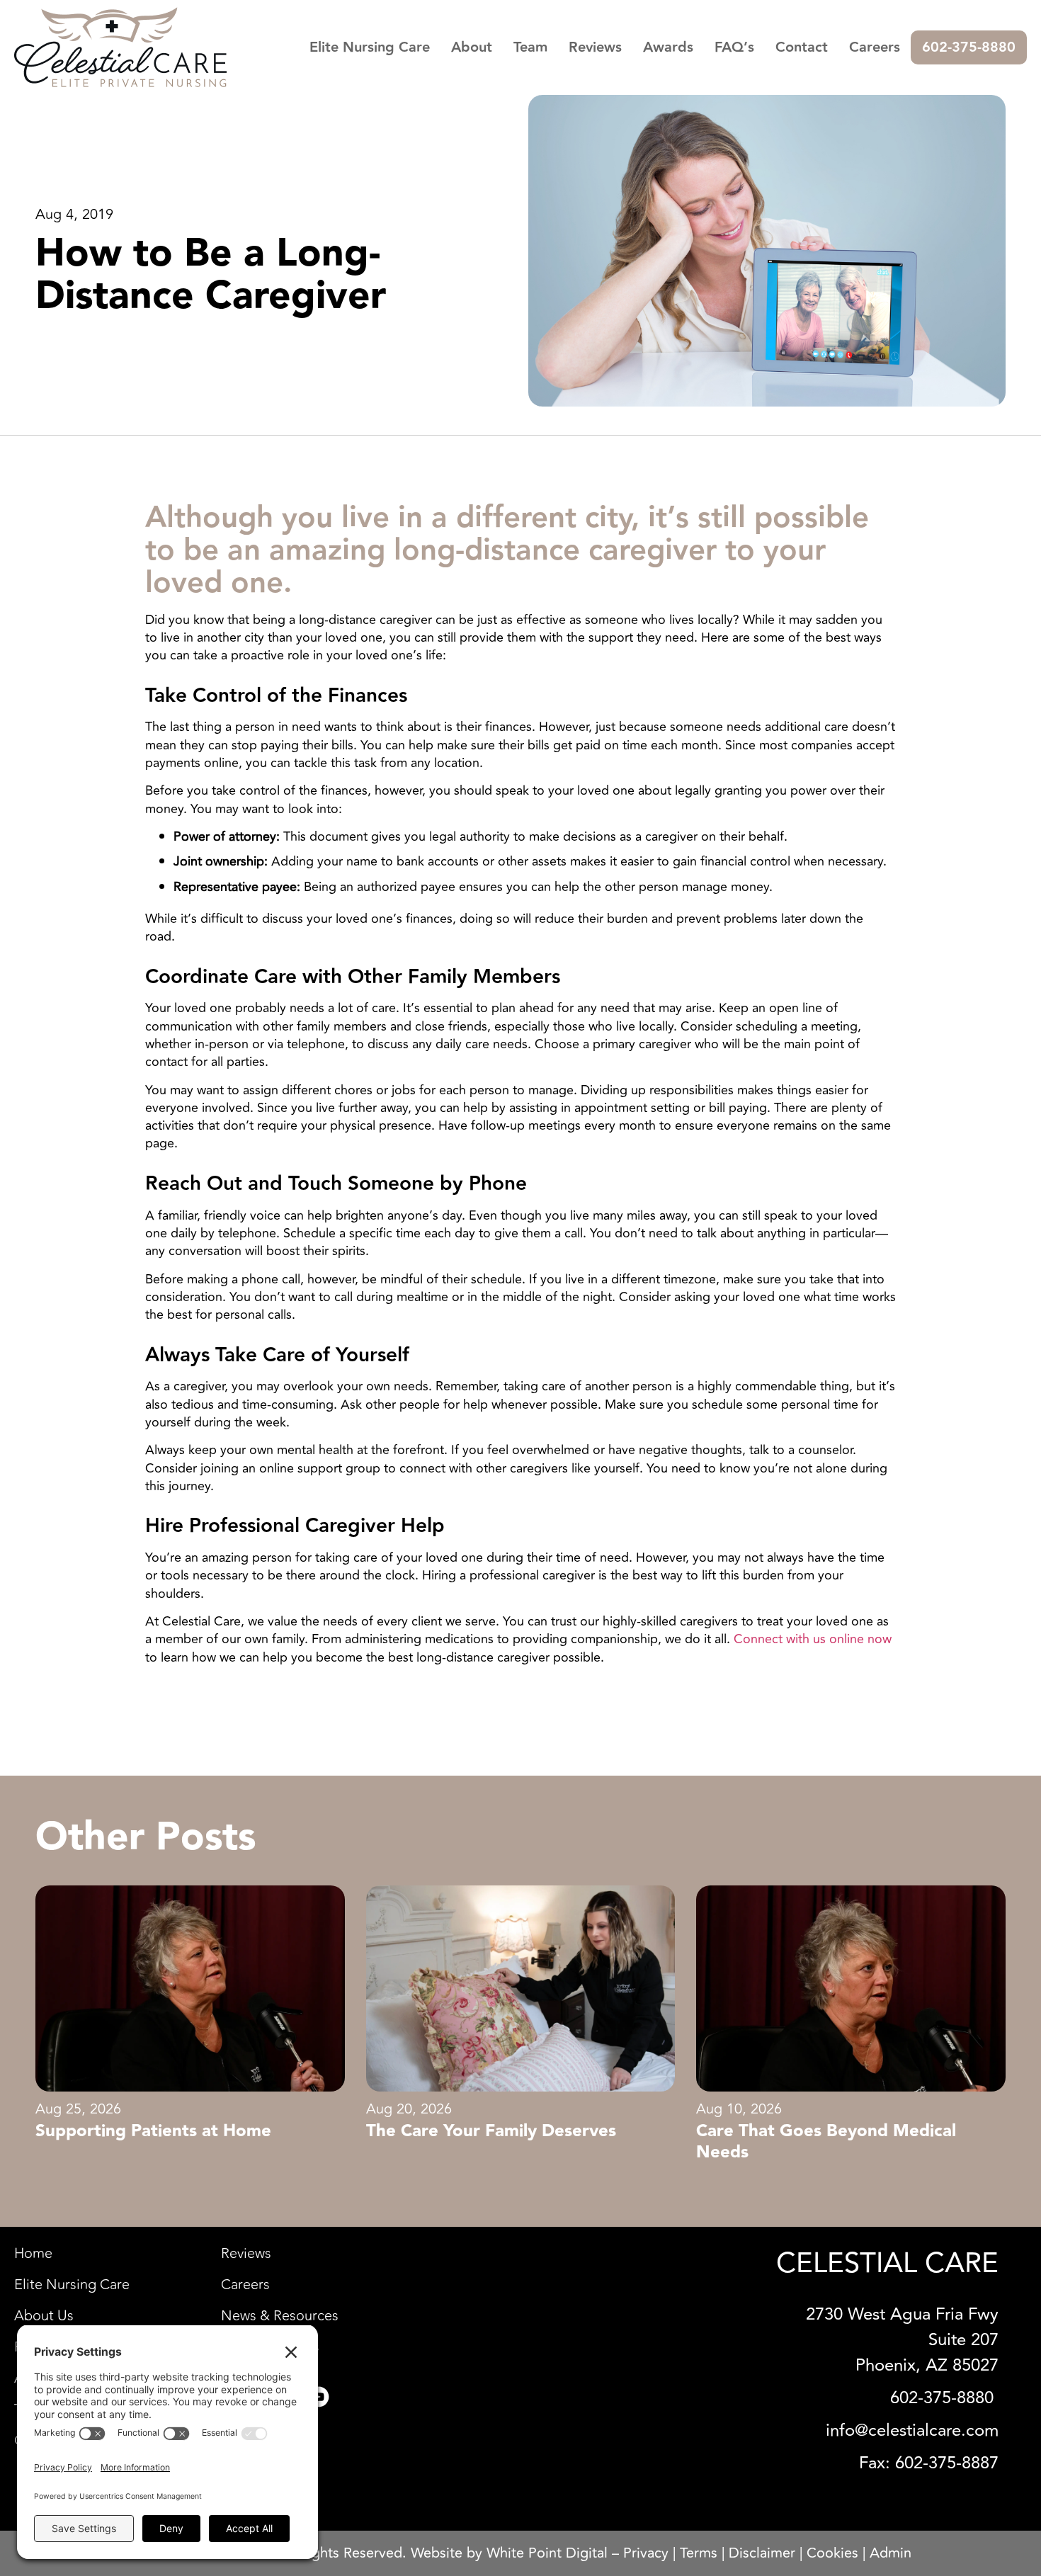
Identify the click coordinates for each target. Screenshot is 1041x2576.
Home (33, 2254)
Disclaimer (762, 2553)
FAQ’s (734, 47)
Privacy (646, 2553)
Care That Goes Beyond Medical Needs (826, 2142)
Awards (668, 47)
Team (530, 47)
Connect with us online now (813, 1639)
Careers (875, 47)
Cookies (832, 2553)
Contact (802, 47)
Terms (699, 2553)
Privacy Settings (270, 2347)
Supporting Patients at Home (153, 2131)
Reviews (595, 47)
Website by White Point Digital (509, 2553)
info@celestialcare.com (912, 2430)
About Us (44, 2316)
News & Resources (280, 2316)
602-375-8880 (969, 47)
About (472, 47)
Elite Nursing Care (370, 47)
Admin (891, 2553)
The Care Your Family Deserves (491, 2131)
